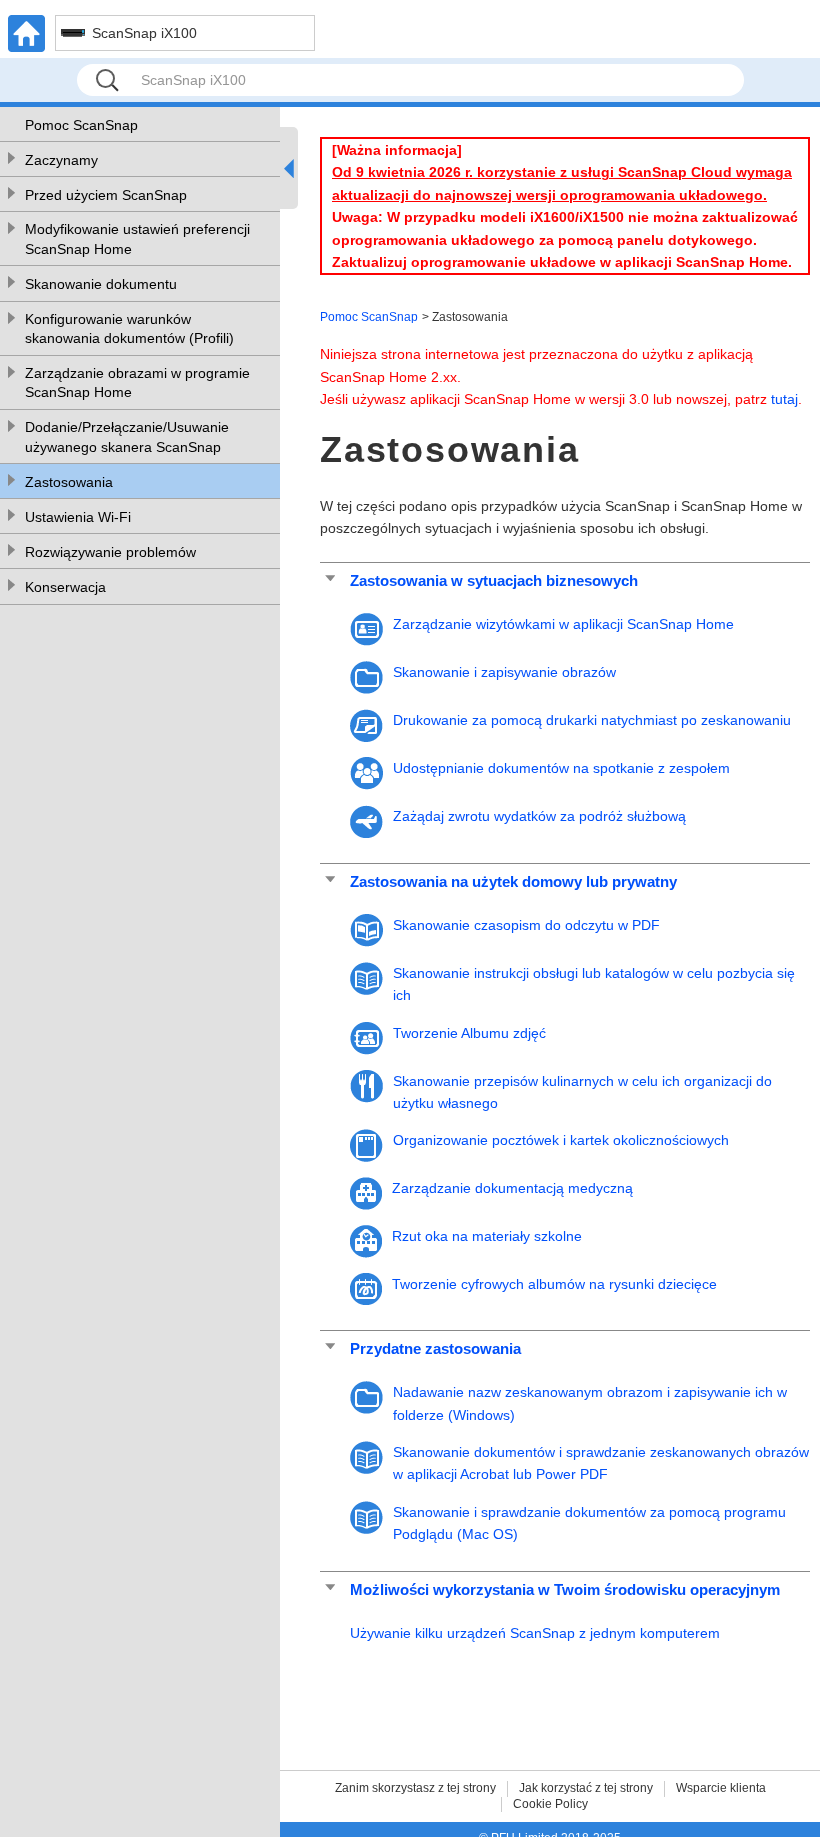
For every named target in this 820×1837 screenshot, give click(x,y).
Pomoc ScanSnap (81, 125)
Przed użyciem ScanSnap (106, 195)
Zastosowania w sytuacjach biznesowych (494, 580)
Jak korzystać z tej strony (586, 1788)
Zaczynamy (61, 160)
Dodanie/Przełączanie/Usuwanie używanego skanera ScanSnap (127, 437)
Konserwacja (65, 587)
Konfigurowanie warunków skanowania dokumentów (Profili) (129, 329)
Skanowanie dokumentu (101, 284)
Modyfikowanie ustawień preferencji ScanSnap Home (137, 239)
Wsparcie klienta (721, 1788)
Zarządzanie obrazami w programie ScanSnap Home (137, 383)
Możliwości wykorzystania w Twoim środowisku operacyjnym (565, 1589)
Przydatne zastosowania (435, 1348)
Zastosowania (69, 482)
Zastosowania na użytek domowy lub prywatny (513, 881)
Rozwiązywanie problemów (110, 552)
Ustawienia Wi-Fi (78, 517)
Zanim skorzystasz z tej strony (415, 1788)
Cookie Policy (550, 1804)
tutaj (784, 399)
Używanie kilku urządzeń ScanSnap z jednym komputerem (535, 1633)
